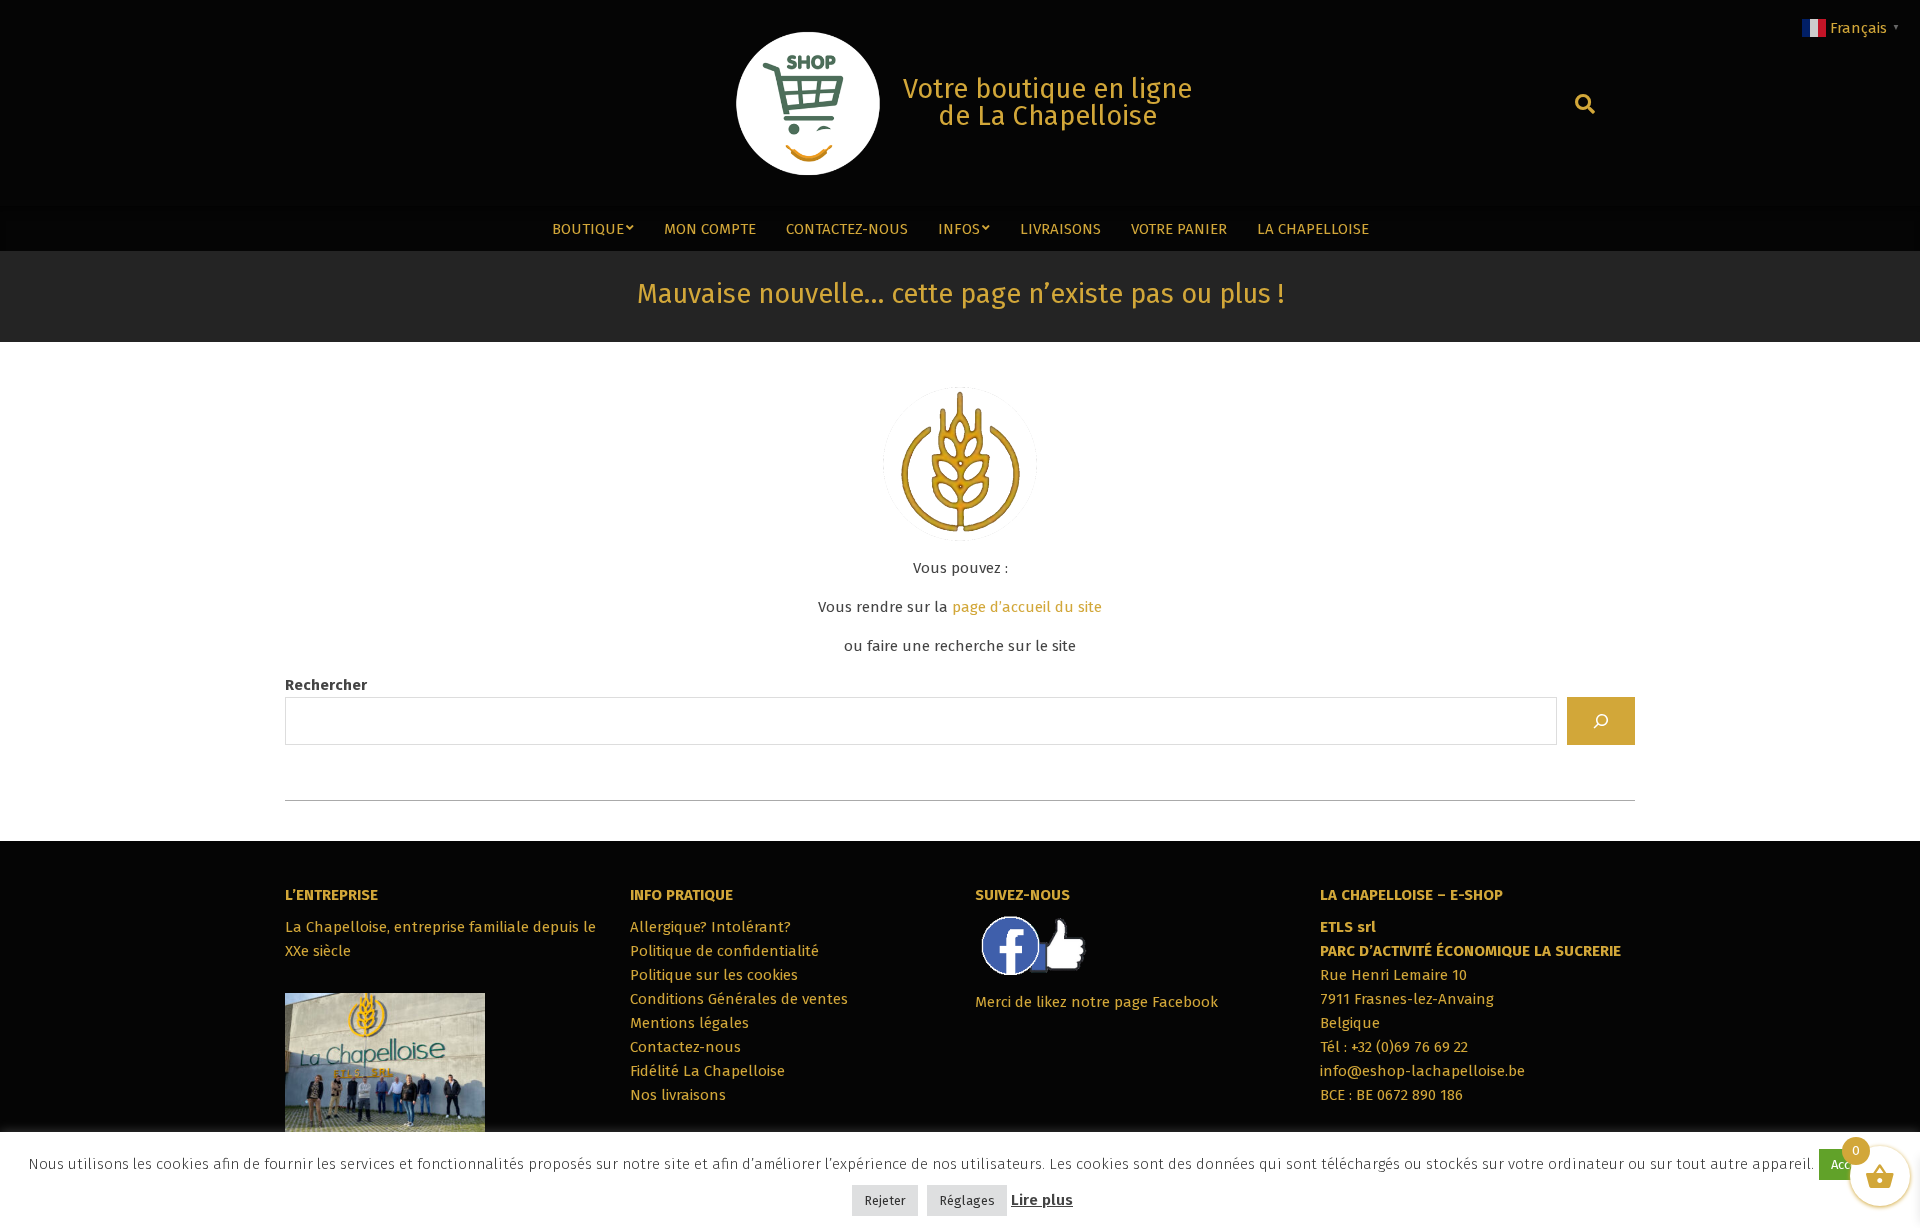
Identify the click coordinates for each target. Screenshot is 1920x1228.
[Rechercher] (1601, 721)
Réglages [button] (967, 1200)
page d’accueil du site (1027, 607)
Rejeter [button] (885, 1200)
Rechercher (326, 685)
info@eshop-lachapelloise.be (1422, 1071)
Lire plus (1042, 1200)
